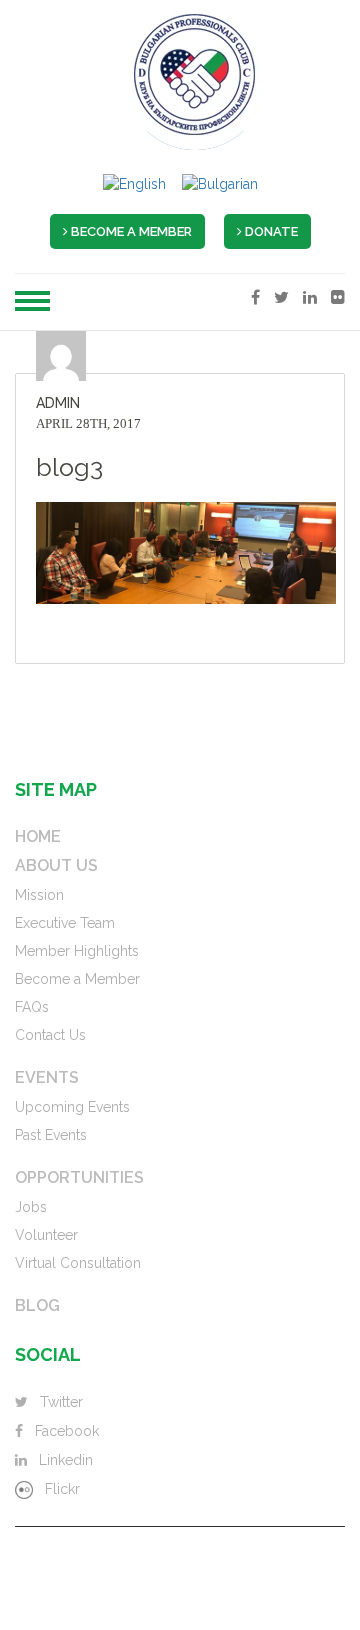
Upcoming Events (72, 1107)
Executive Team (65, 923)
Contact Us (50, 1035)
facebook (67, 1431)
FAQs (32, 1007)
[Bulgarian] (220, 183)
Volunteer (46, 1235)
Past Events (51, 1135)
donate (270, 231)
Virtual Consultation (78, 1263)
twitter (61, 1402)
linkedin (66, 1460)
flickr (62, 1489)
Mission (39, 895)
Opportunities (79, 1178)
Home (38, 837)
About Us (56, 866)
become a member (130, 231)
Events (47, 1078)
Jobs (31, 1207)
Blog (37, 1306)
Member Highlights (77, 951)
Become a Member (77, 979)
